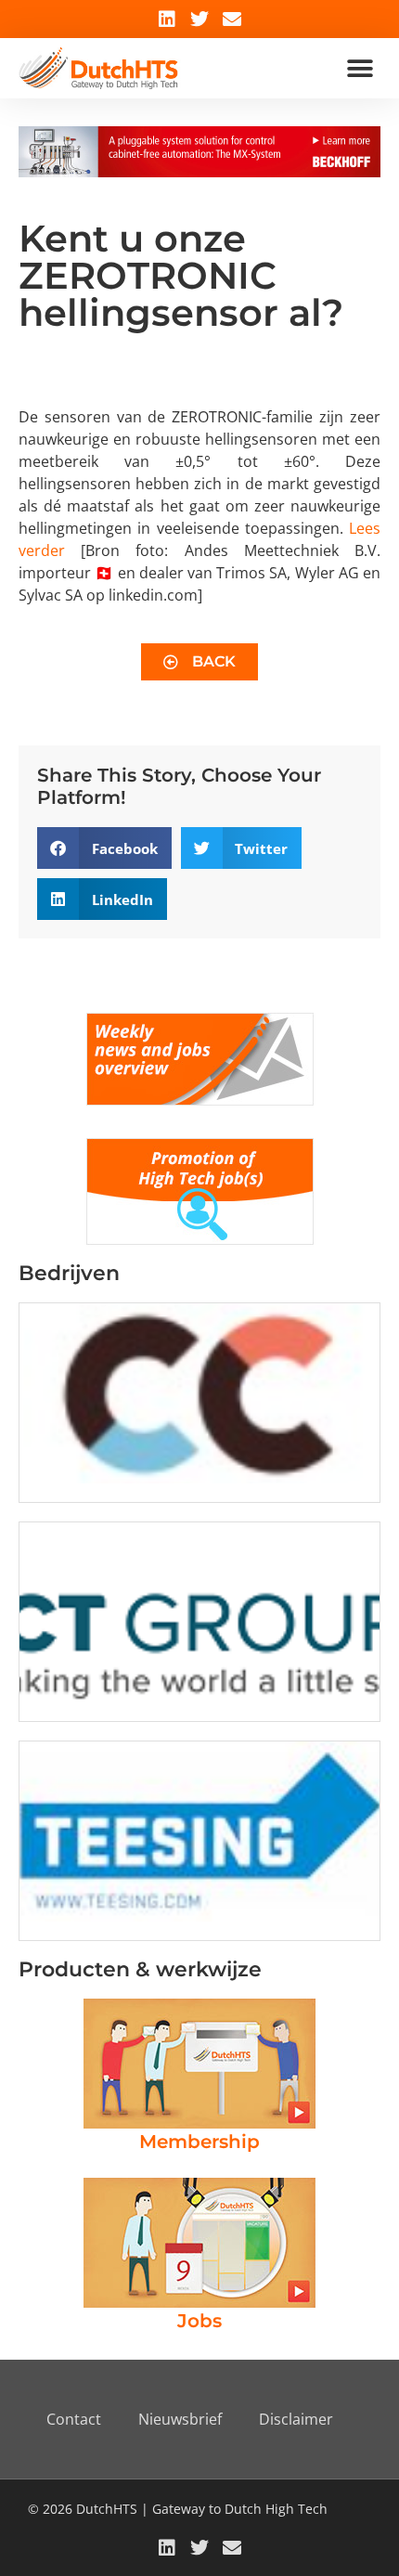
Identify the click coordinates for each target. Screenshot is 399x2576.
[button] (360, 68)
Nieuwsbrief (180, 2419)
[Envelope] (232, 19)
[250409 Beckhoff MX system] (199, 172)
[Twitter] (199, 19)
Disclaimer (296, 2419)
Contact (74, 2419)
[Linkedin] (167, 19)
